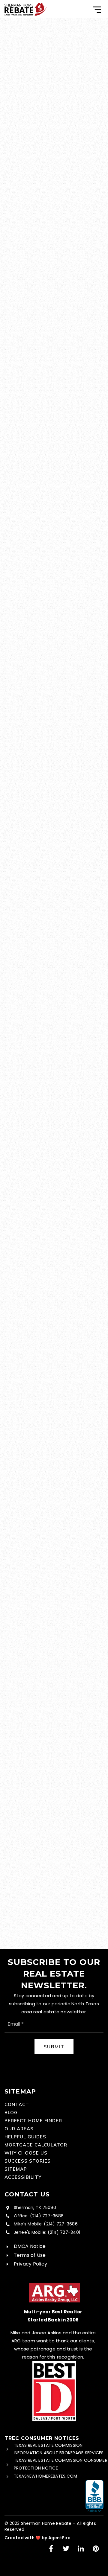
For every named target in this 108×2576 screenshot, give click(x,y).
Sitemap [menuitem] (16, 2169)
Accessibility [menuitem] (23, 2177)
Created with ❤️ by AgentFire (37, 2538)
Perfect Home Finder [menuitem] (33, 2121)
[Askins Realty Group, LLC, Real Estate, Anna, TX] (94, 2496)
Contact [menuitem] (17, 2104)
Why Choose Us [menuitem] (26, 2153)
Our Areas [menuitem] (19, 2129)
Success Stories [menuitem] (28, 2161)
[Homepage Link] (26, 9)
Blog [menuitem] (11, 2113)
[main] (54, 983)
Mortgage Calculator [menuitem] (36, 2145)
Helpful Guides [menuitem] (25, 2137)
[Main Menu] (97, 10)
